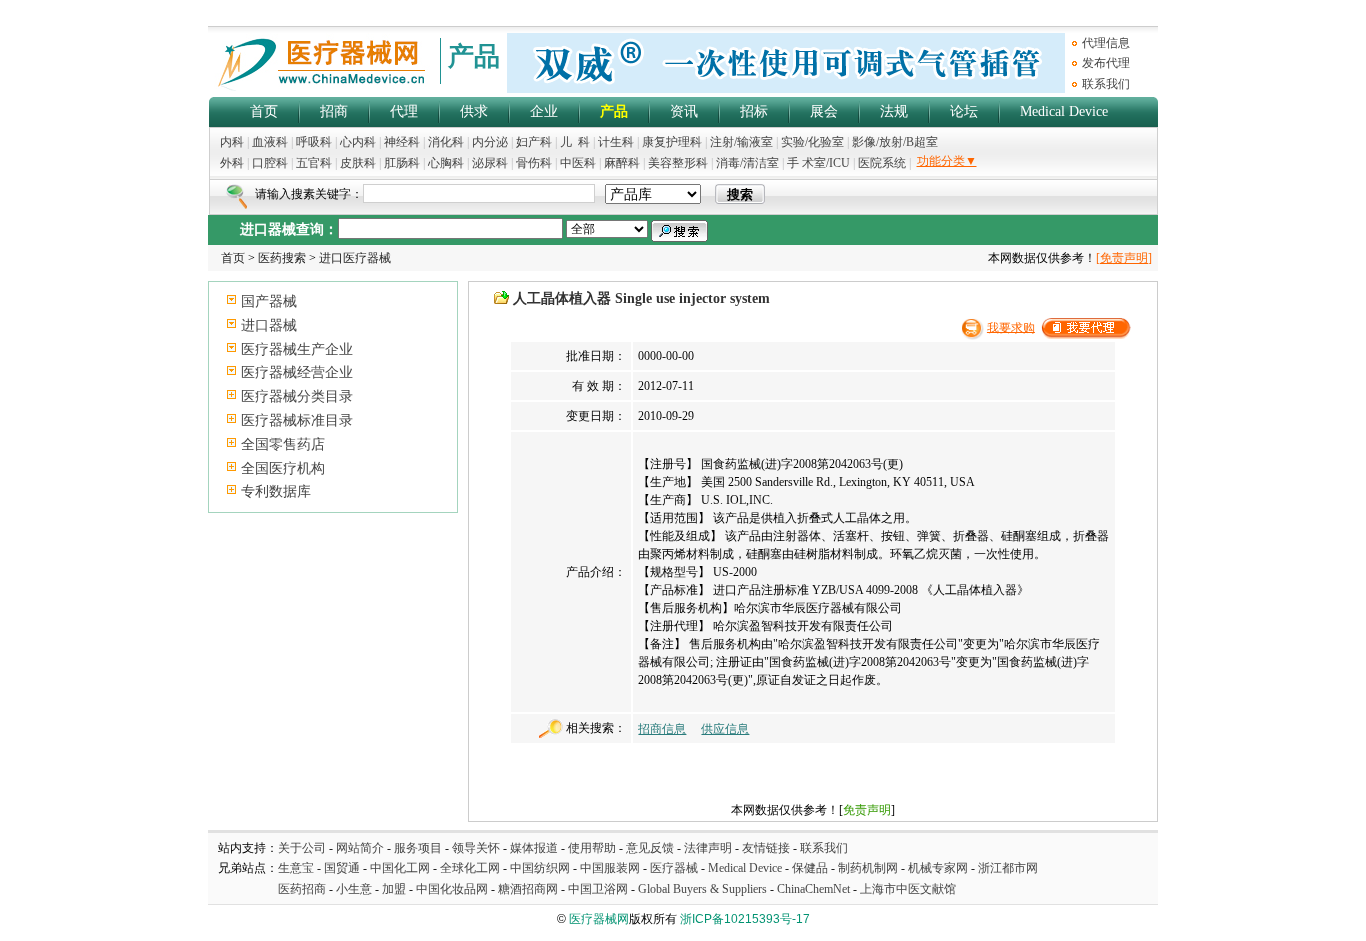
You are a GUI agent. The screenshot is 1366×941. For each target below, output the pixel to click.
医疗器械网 (599, 919)
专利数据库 (276, 491)
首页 (264, 111)
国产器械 (269, 301)
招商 (334, 111)
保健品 (810, 868)
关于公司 (302, 848)
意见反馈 (650, 848)
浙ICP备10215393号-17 (745, 919)
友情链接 (766, 848)
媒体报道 (534, 848)
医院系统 (882, 163)
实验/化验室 (812, 142)
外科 (232, 163)
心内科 (358, 142)
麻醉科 (622, 163)
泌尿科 (490, 163)
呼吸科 (314, 142)
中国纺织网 (540, 868)
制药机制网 (868, 868)
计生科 (616, 142)
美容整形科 (678, 163)
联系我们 (1106, 84)
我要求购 (1011, 327)
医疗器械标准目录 (297, 420)
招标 (754, 111)
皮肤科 (358, 163)
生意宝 (296, 868)
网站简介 (360, 848)
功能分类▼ (947, 161)
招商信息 (662, 729)
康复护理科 (672, 142)
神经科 (402, 142)
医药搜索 (282, 258)
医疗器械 (674, 868)
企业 (544, 111)
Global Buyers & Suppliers (702, 889)
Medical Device (1064, 111)
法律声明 (708, 848)
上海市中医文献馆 (908, 889)
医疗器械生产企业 (297, 349)
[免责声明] (1124, 258)
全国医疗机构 (283, 468)
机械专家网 (938, 868)
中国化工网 (400, 868)
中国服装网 (610, 868)
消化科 (446, 142)
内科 (232, 142)
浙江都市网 (1008, 868)
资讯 (684, 111)
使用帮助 (592, 848)
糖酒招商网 (528, 889)
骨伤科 (534, 163)
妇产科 (535, 142)
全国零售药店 (283, 444)
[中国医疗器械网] (323, 87)
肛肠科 (402, 163)
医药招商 (302, 889)
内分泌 (490, 142)
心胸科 (446, 163)
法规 (894, 111)
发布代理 (1106, 63)
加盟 (395, 889)
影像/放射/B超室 (895, 142)
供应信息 (725, 729)
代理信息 (1106, 43)
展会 (824, 111)
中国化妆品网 (452, 889)
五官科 (314, 163)
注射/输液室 (741, 142)
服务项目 (418, 848)
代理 (404, 111)
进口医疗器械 (355, 258)
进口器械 (269, 325)
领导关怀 (476, 848)
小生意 (354, 889)
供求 (474, 111)
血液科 (270, 142)
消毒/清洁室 (747, 163)
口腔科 (270, 163)
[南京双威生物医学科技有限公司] (786, 89)
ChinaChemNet (813, 889)
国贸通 (342, 868)
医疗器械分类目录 (297, 396)
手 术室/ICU (820, 163)
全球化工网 (470, 868)
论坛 (964, 111)
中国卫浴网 (599, 889)
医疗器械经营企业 (297, 372)
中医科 (578, 163)
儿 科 (575, 142)
